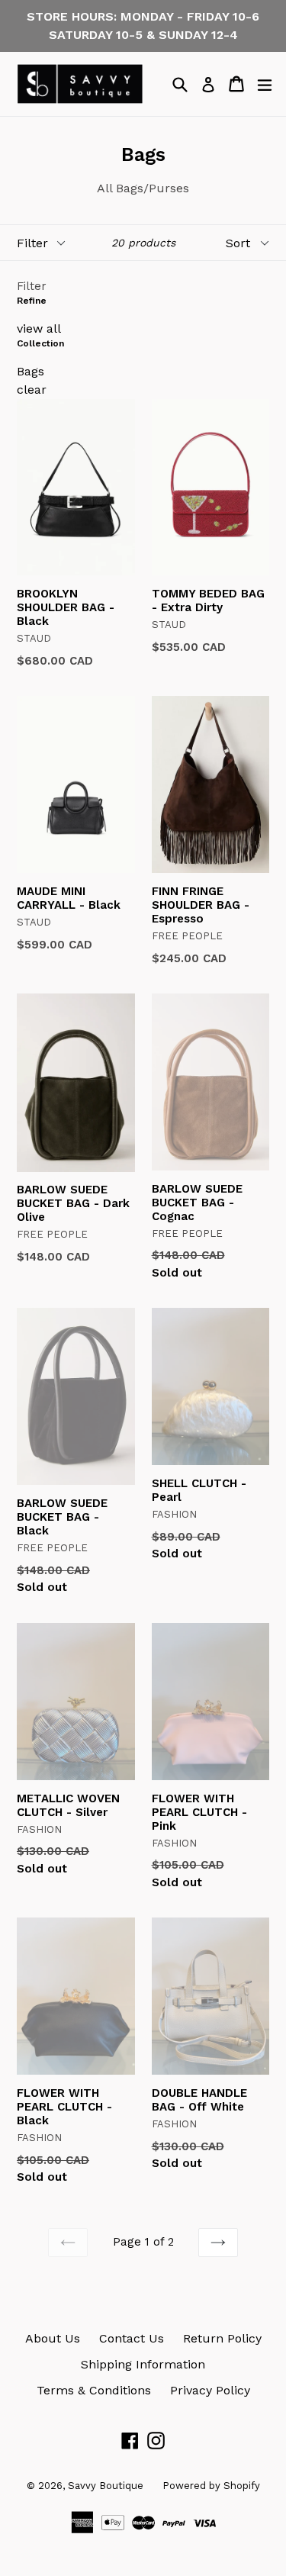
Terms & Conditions (94, 2390)
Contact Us (132, 2338)
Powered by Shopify (211, 2486)
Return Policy (222, 2338)
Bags (31, 371)
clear (32, 390)
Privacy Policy (210, 2390)
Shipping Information (143, 2364)
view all (39, 328)
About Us (53, 2338)
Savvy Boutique (106, 2486)
